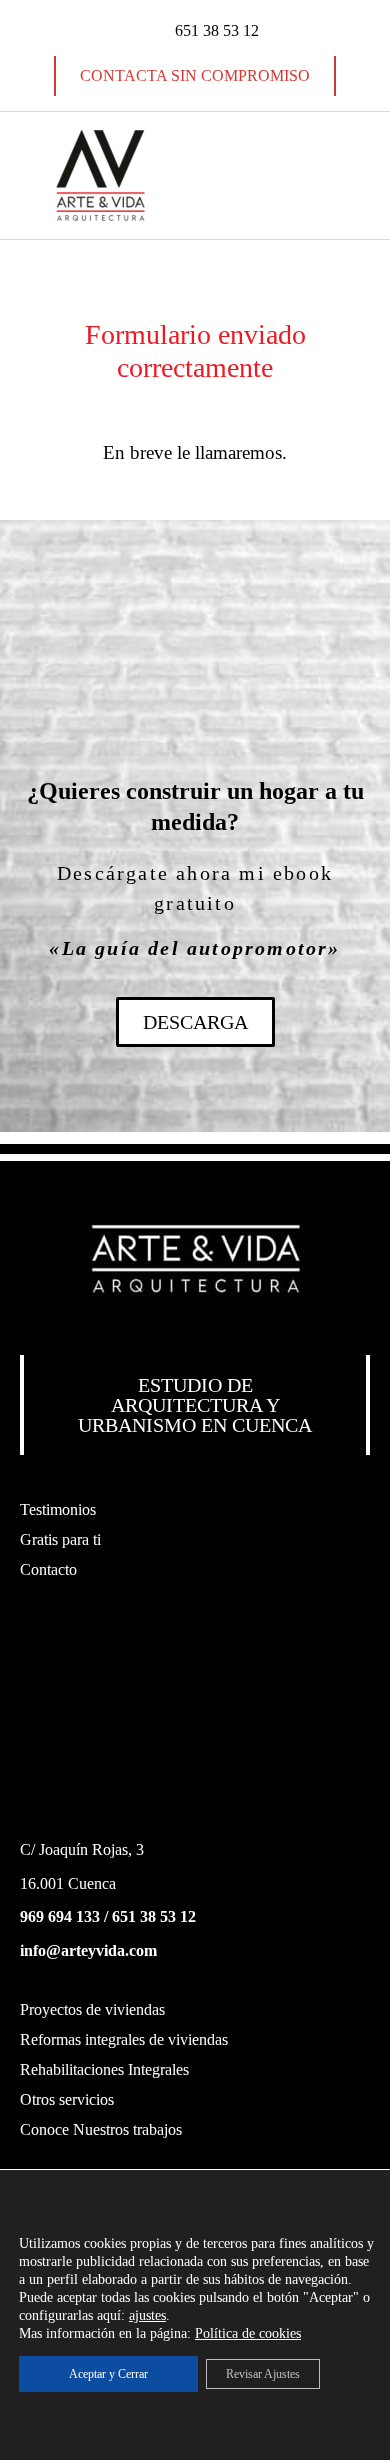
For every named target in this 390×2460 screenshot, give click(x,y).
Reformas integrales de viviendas (124, 2039)
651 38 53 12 (154, 1916)
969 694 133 (60, 1916)
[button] (290, 175)
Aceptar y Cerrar (108, 2374)
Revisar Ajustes (263, 2374)
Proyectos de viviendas (92, 2009)
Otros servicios (67, 2099)
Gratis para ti (60, 1539)
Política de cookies (248, 2333)
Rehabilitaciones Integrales (104, 2069)
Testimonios (58, 1509)
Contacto (48, 1569)
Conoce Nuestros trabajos (101, 2129)
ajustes (147, 2315)
